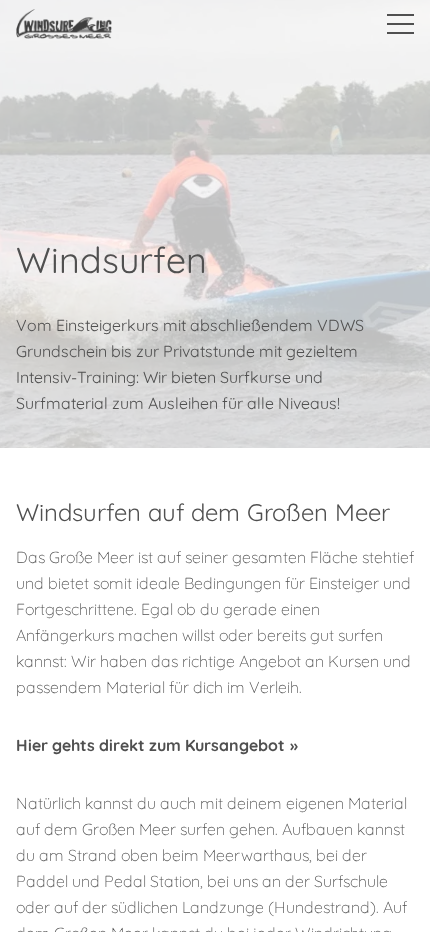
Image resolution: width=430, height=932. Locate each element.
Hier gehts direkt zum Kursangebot (150, 745)
